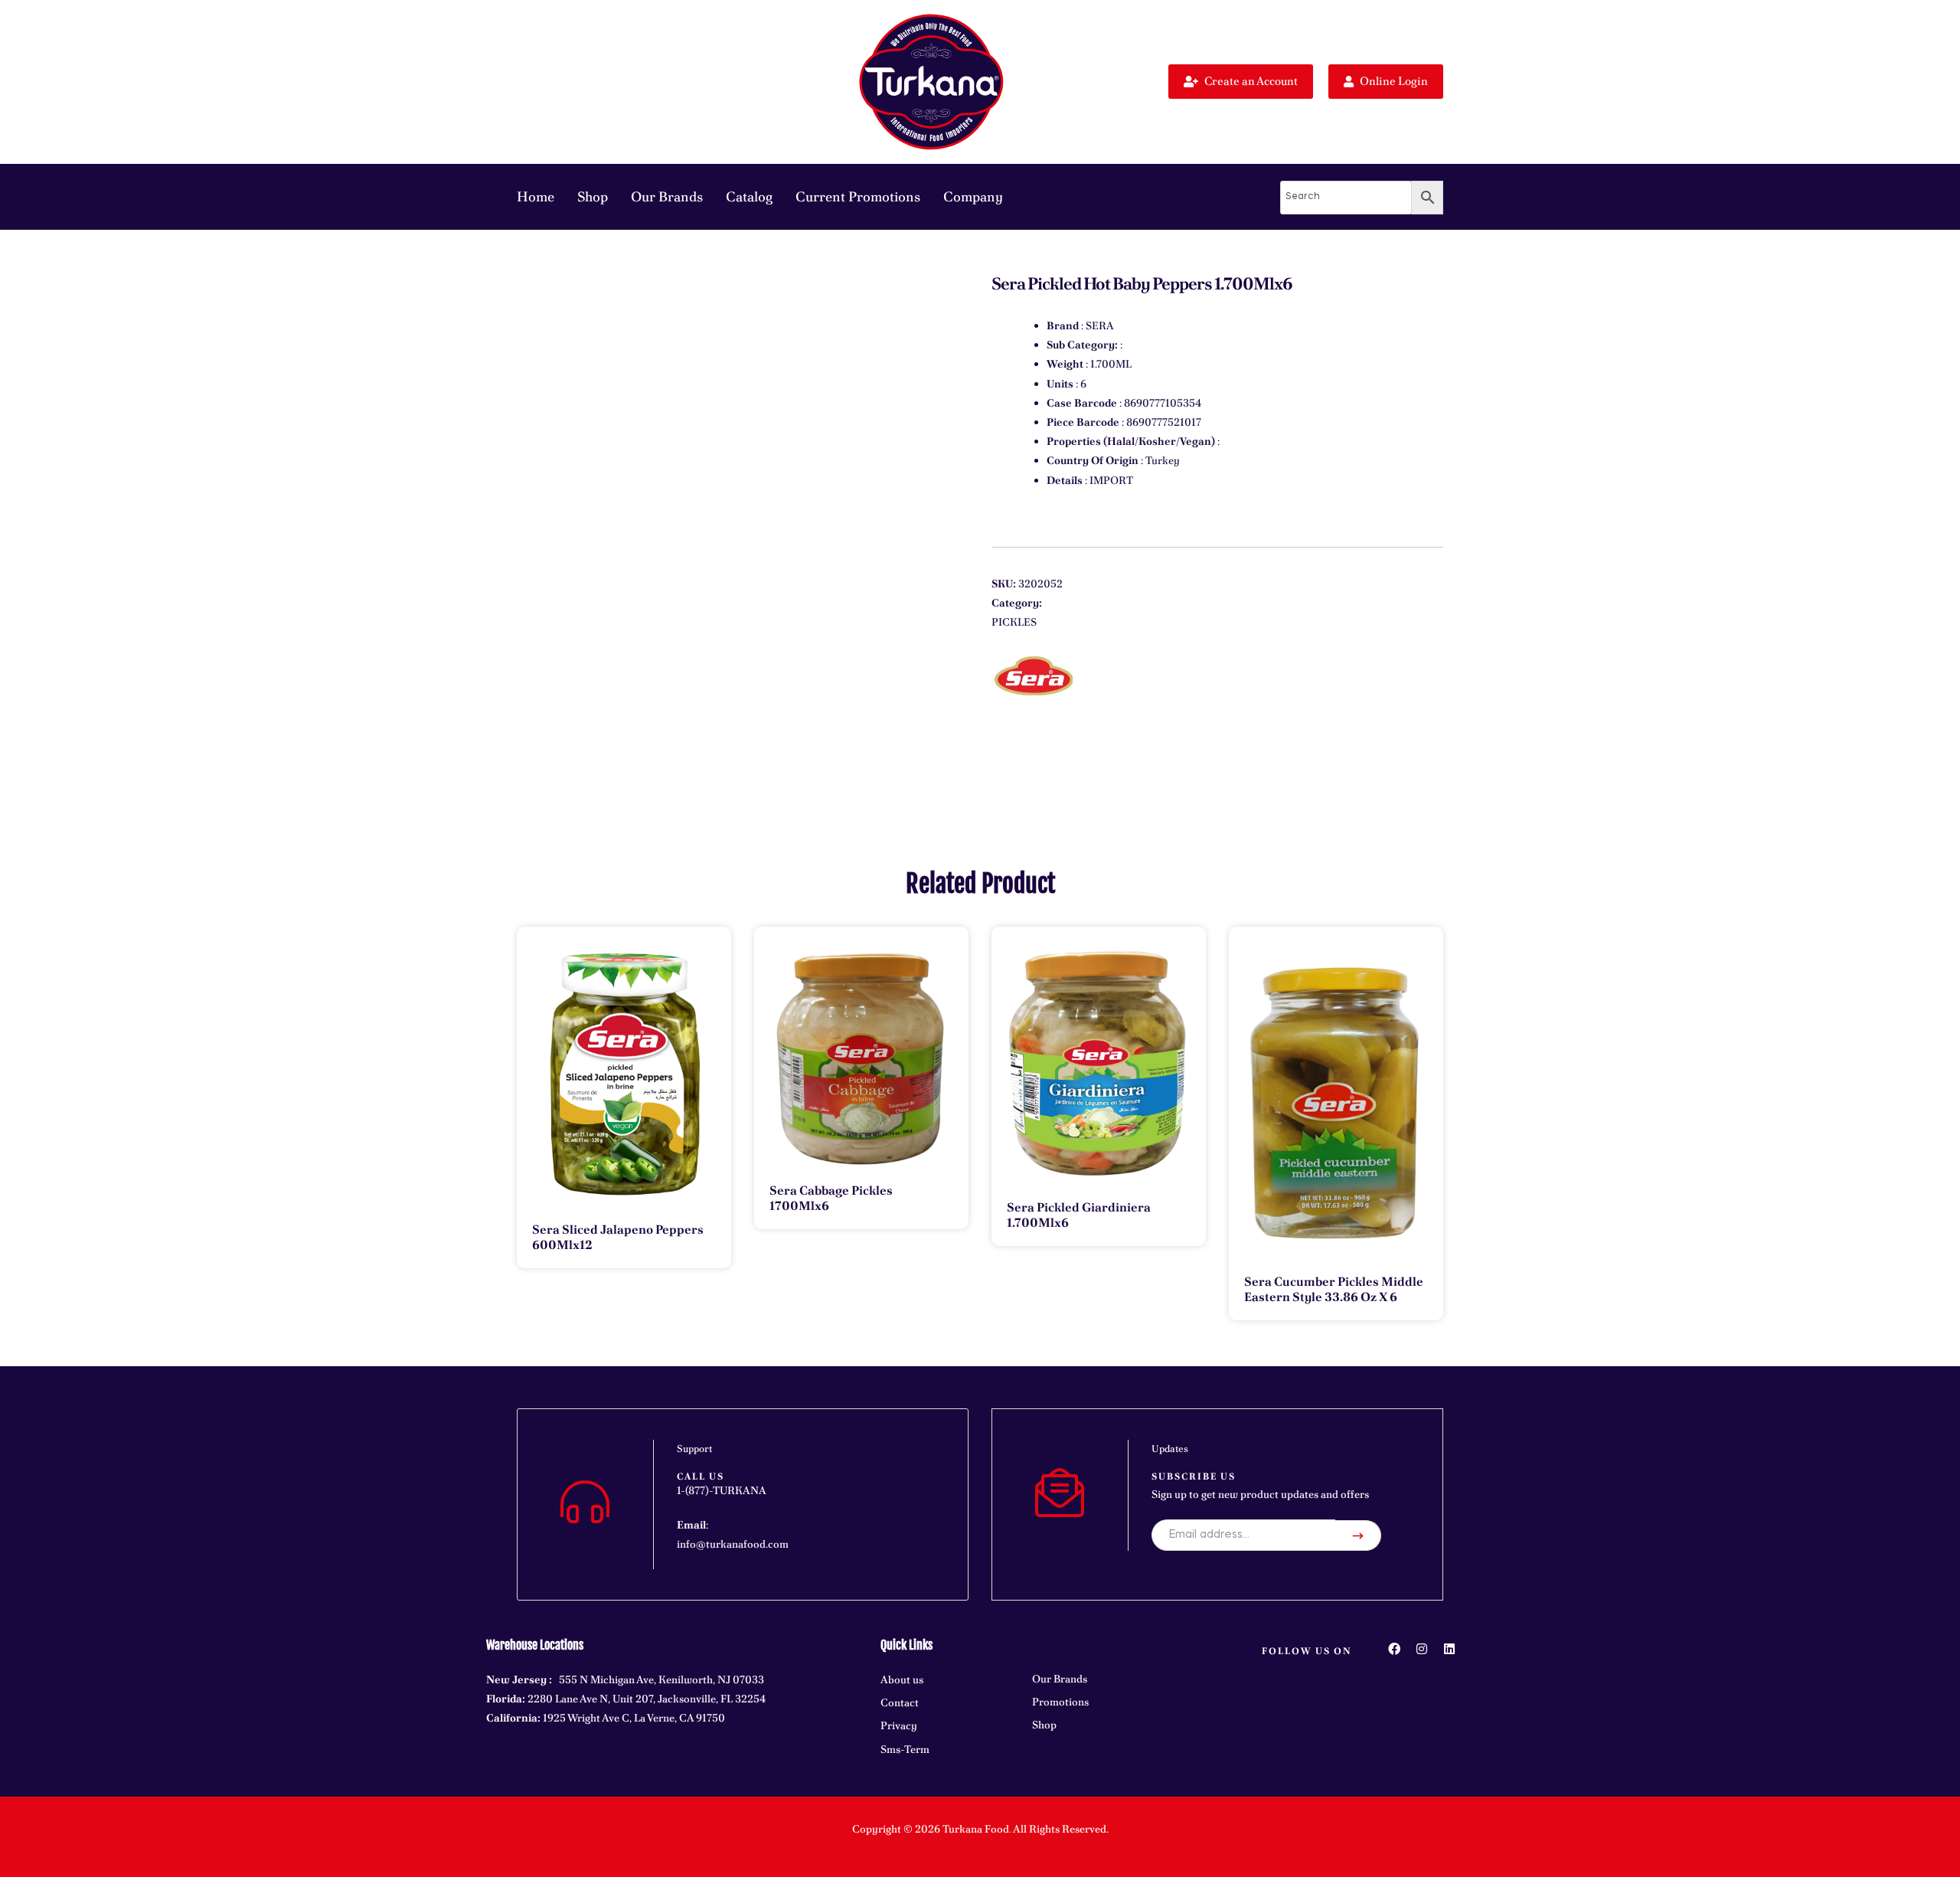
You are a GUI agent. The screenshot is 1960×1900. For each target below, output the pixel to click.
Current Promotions (858, 196)
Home (536, 196)
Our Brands (667, 196)
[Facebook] (1394, 1649)
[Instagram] (1422, 1649)
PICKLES (1014, 622)
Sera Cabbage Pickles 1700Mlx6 (831, 1198)
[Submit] (1358, 1535)
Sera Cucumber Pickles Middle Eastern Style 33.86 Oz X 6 (1334, 1289)
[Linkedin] (1449, 1649)
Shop (593, 196)
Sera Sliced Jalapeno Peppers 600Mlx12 (618, 1237)
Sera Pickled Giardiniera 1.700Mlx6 (1079, 1215)
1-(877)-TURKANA (722, 1490)
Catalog (749, 196)
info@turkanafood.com (733, 1544)
